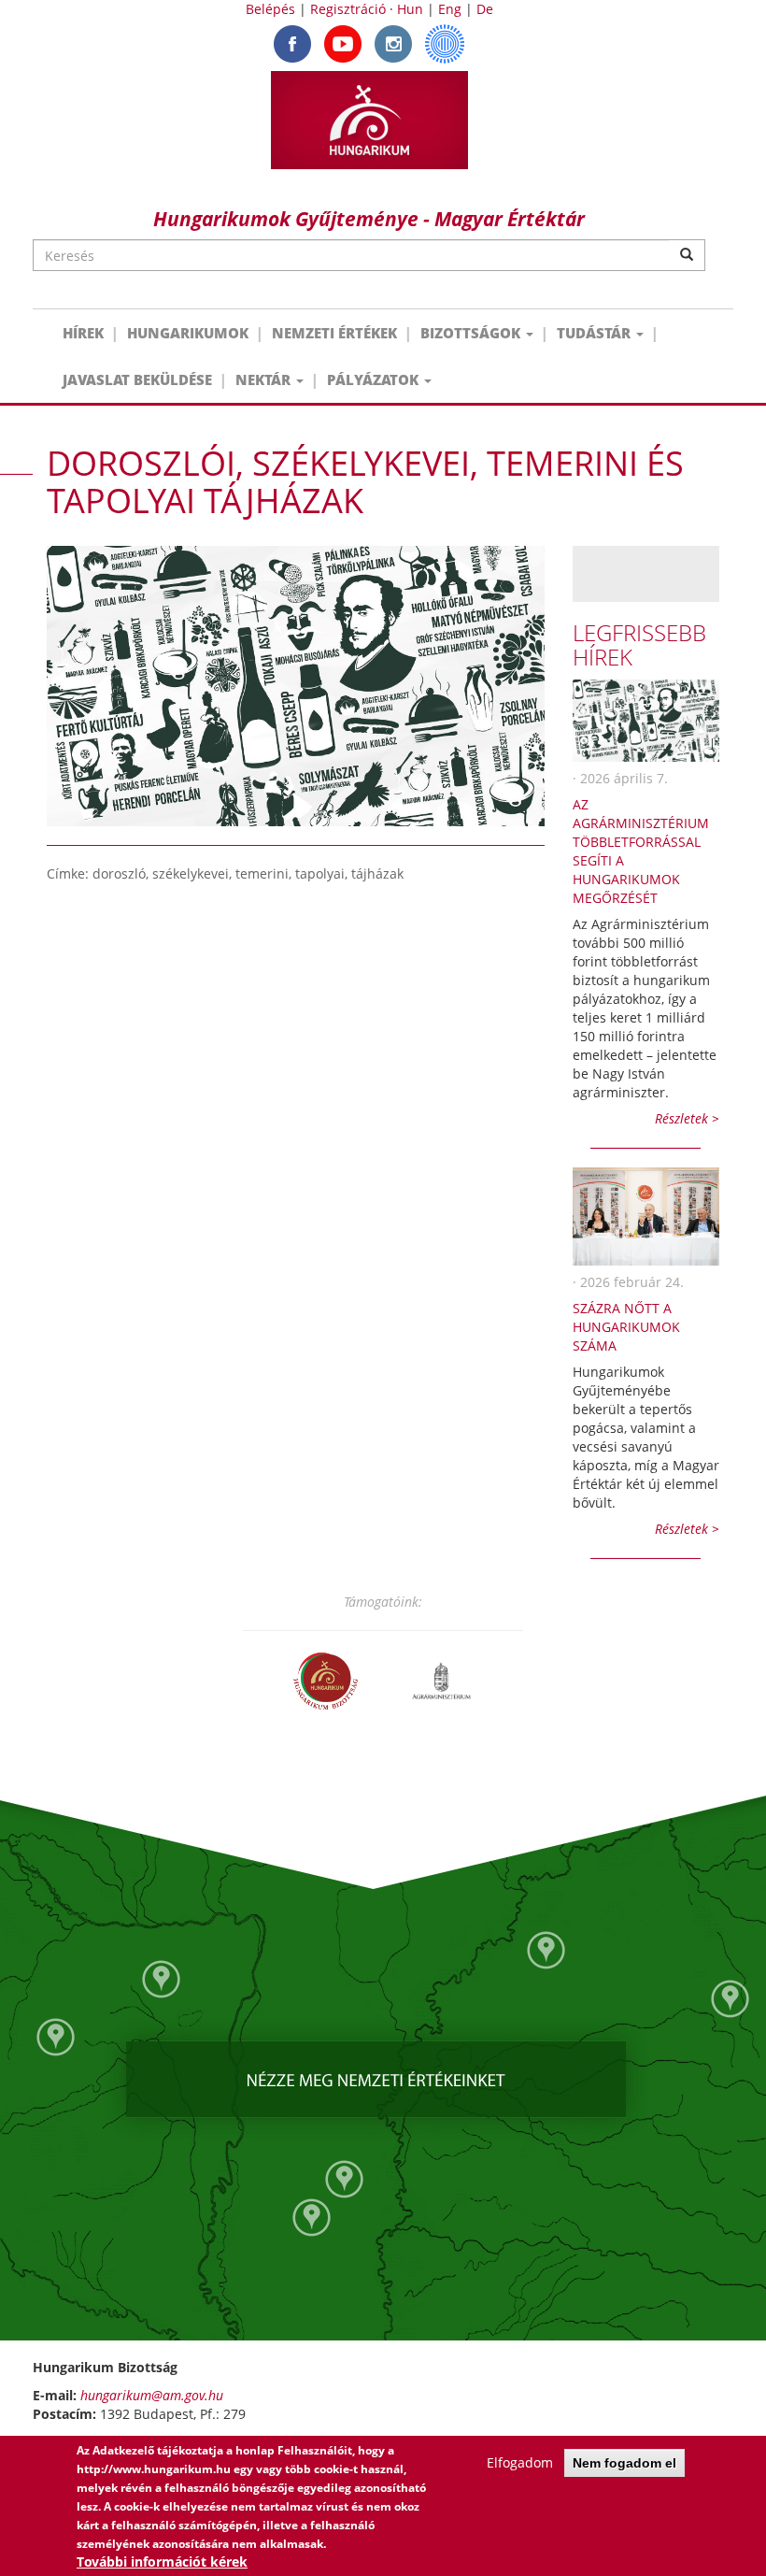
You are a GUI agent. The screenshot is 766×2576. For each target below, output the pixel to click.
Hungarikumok (188, 333)
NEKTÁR (265, 379)
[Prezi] (445, 43)
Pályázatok (375, 379)
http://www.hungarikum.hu (154, 2469)
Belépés (270, 9)
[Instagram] (393, 43)
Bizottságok (472, 333)
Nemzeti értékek (334, 333)
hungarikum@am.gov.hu (152, 2395)
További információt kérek (162, 2562)
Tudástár (596, 333)
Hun (410, 9)
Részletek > (687, 1118)
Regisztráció (348, 9)
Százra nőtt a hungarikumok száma (626, 1327)
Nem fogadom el (624, 2463)
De (485, 9)
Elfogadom (520, 2462)
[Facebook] (292, 43)
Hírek (83, 333)
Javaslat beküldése (137, 379)
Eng (450, 9)
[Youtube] (343, 43)
